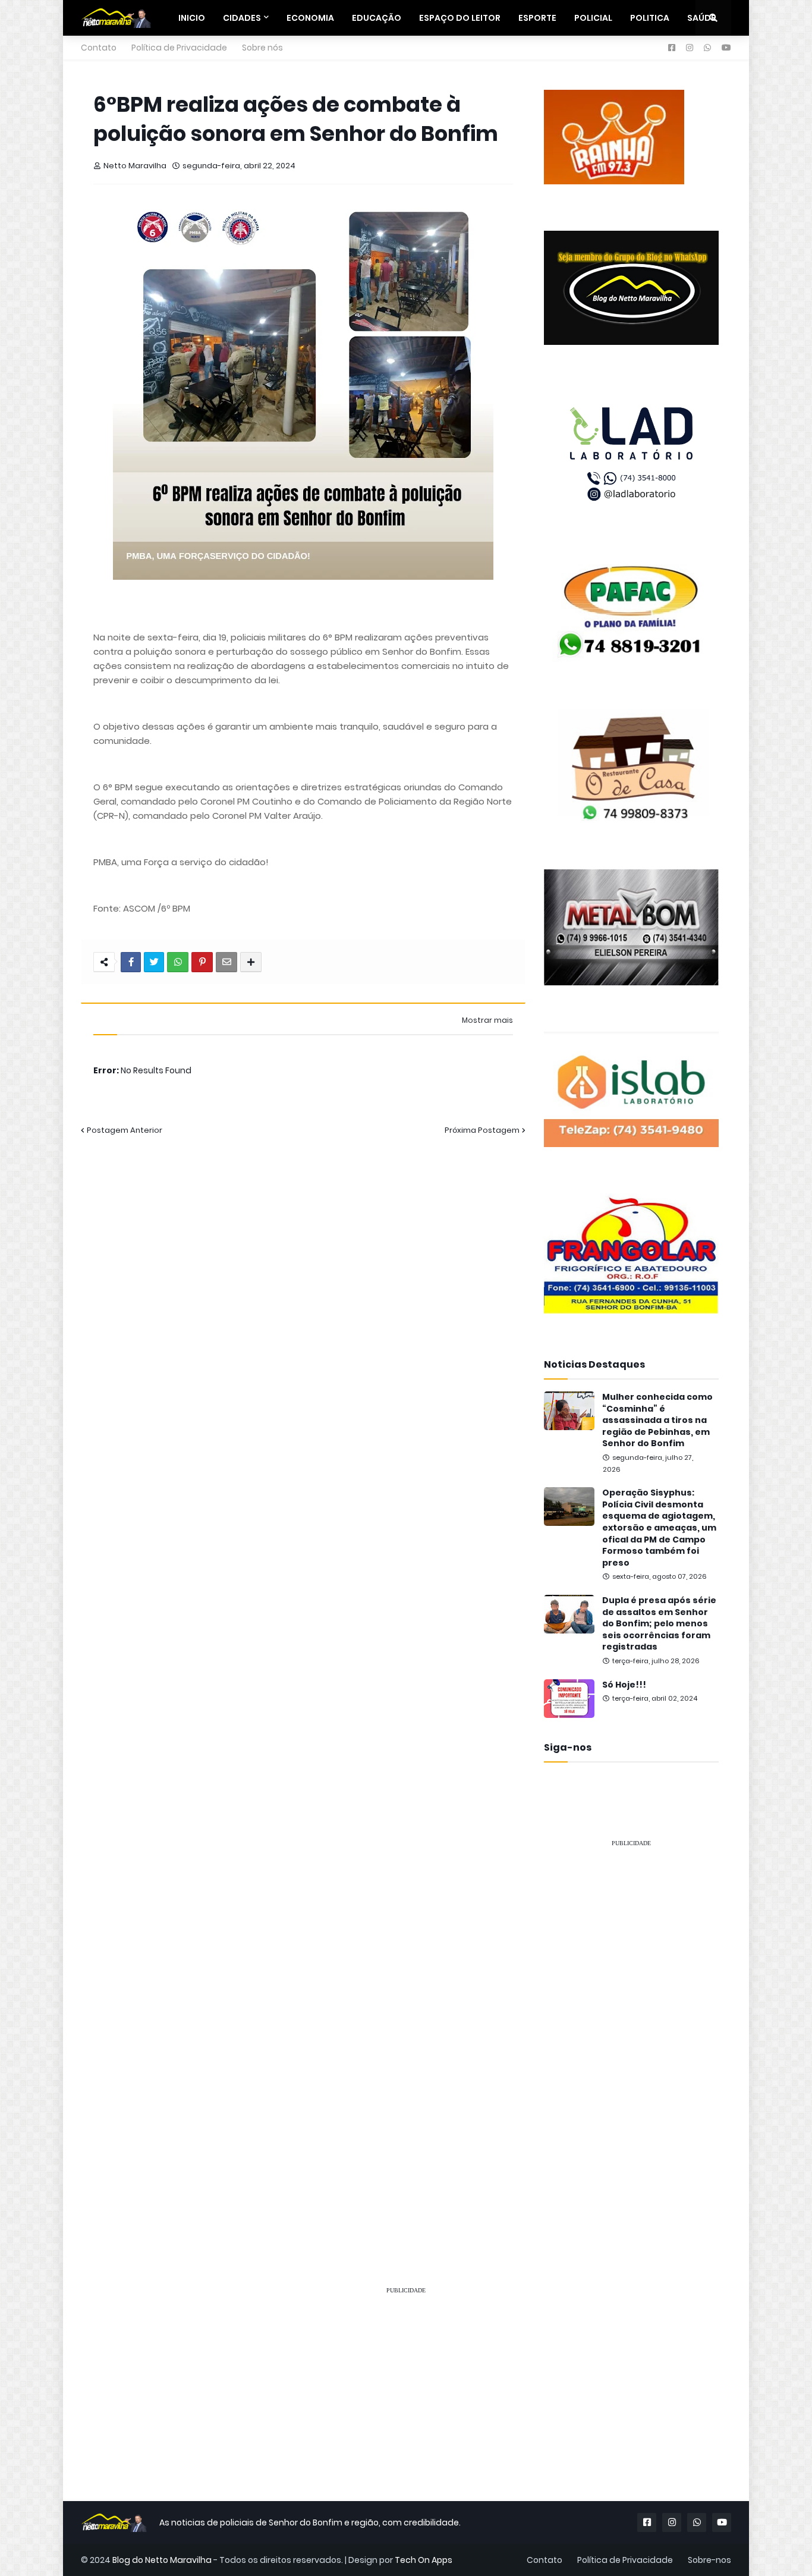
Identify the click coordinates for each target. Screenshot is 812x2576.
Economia (310, 18)
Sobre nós (262, 48)
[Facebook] (131, 962)
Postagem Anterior (125, 1130)
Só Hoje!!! (624, 1685)
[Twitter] (154, 962)
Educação (377, 18)
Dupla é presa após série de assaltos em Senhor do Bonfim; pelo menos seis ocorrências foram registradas (659, 1624)
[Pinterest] (202, 962)
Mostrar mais (487, 1020)
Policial (593, 18)
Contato (99, 48)
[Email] (226, 962)
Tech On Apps (424, 2560)
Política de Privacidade (179, 48)
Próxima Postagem (482, 1130)
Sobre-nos (709, 2560)
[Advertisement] (631, 2036)
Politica (650, 18)
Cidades (242, 18)
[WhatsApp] (178, 962)
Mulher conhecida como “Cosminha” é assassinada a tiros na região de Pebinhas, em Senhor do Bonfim (657, 1420)
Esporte (537, 18)
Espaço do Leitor (460, 18)
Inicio (192, 18)
